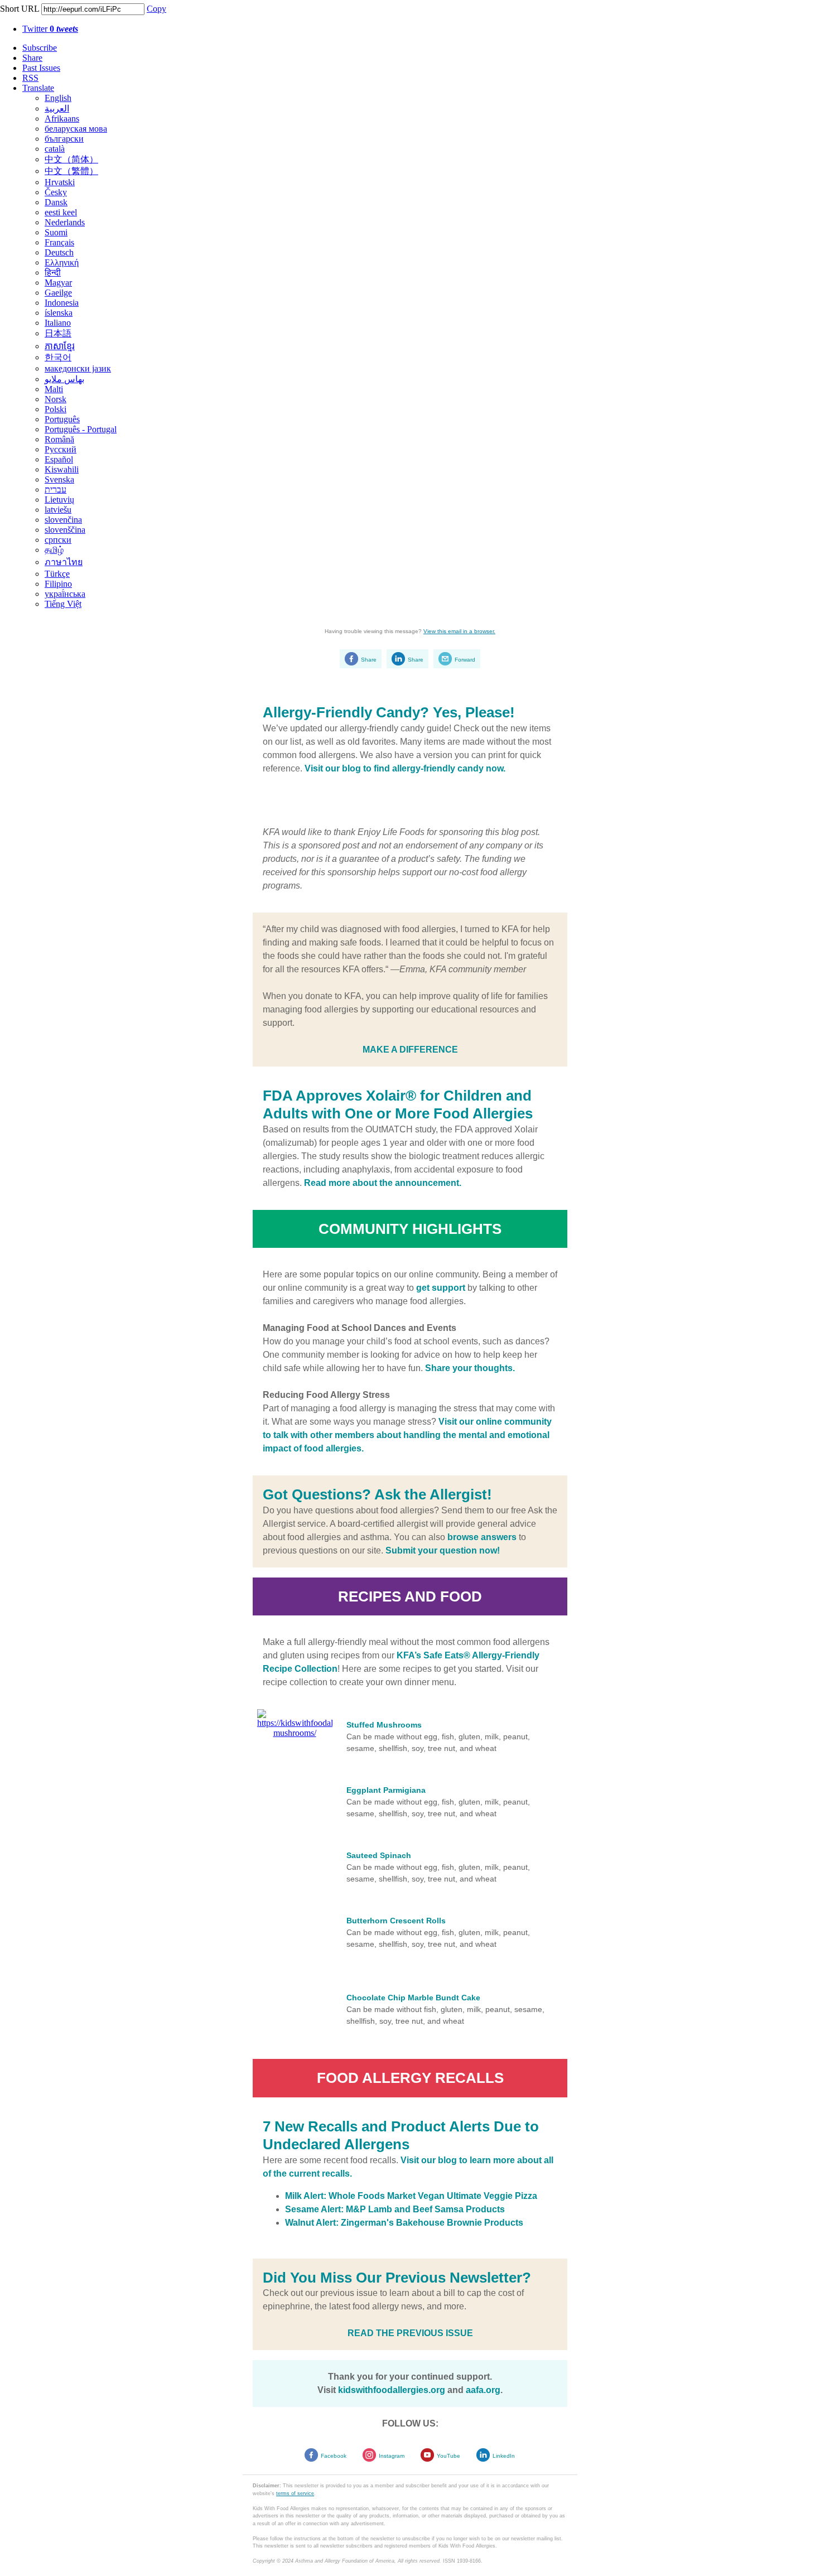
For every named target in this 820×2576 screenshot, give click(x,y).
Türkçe (57, 574)
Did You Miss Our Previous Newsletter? (397, 2278)
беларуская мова (76, 129)
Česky (56, 192)
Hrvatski (60, 182)
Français (59, 242)
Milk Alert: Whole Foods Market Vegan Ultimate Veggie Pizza (411, 2196)
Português (62, 419)
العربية (57, 108)
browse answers (482, 1537)
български (64, 139)
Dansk (56, 202)
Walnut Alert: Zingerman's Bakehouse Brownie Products (404, 2223)
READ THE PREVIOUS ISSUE (410, 2333)
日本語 (58, 333)
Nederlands (65, 222)
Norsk (56, 399)
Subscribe (40, 48)
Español (59, 459)
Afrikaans (62, 119)
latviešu (58, 510)
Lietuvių (59, 500)
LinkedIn (504, 2456)
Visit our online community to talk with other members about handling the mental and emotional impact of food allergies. (407, 1435)
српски (58, 540)
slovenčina (63, 520)
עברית (56, 489)
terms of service (295, 2493)
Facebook (334, 2456)
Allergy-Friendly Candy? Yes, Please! (389, 712)
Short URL (20, 9)
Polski (56, 409)
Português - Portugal (81, 429)
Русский (61, 449)
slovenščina (65, 530)
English (58, 98)
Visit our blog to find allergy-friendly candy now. (405, 768)
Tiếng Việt (63, 604)
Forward (465, 660)
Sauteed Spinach (379, 1855)
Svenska (59, 479)
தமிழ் (54, 550)
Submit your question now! (443, 1550)
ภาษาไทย (64, 562)
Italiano (58, 323)
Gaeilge (58, 293)
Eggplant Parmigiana (386, 1790)
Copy (156, 9)
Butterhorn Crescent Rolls (396, 1921)
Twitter (50, 29)
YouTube (448, 2456)
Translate (38, 88)
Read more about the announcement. (383, 1183)
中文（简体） (71, 159)
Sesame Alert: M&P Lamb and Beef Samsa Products (395, 2209)
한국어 (58, 357)
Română (59, 439)
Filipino (58, 584)
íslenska (59, 313)
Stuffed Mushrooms (384, 1725)
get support (441, 1288)
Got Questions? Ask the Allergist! (377, 1494)
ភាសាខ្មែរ (60, 346)
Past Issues (41, 68)
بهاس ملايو (64, 379)
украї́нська (65, 594)
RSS (30, 78)
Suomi (56, 232)
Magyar (58, 283)
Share (32, 58)
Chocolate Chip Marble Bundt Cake (413, 1998)
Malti (54, 389)
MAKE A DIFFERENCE (410, 1050)
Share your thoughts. (470, 1368)
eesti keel (61, 212)
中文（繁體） (71, 171)
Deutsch (59, 252)
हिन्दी (53, 272)
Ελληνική (62, 262)
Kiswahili (62, 469)
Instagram (392, 2456)
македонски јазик (78, 368)
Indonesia (62, 303)
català (55, 149)
